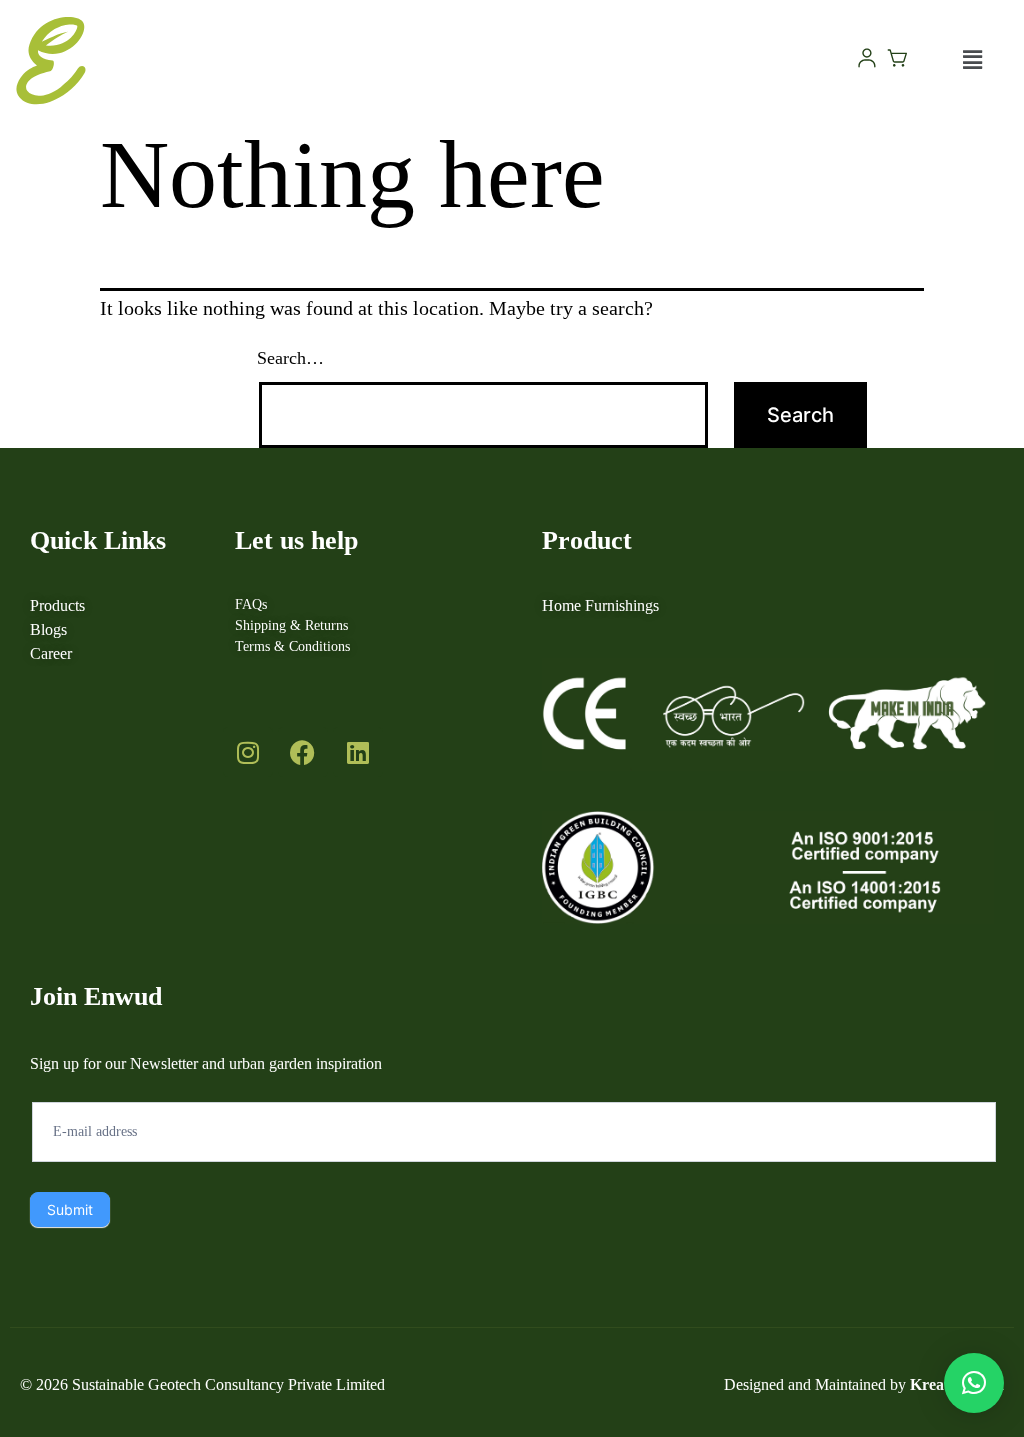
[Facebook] (303, 752)
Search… (290, 358)
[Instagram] (248, 752)
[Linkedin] (358, 752)
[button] (973, 61)
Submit (70, 1209)
